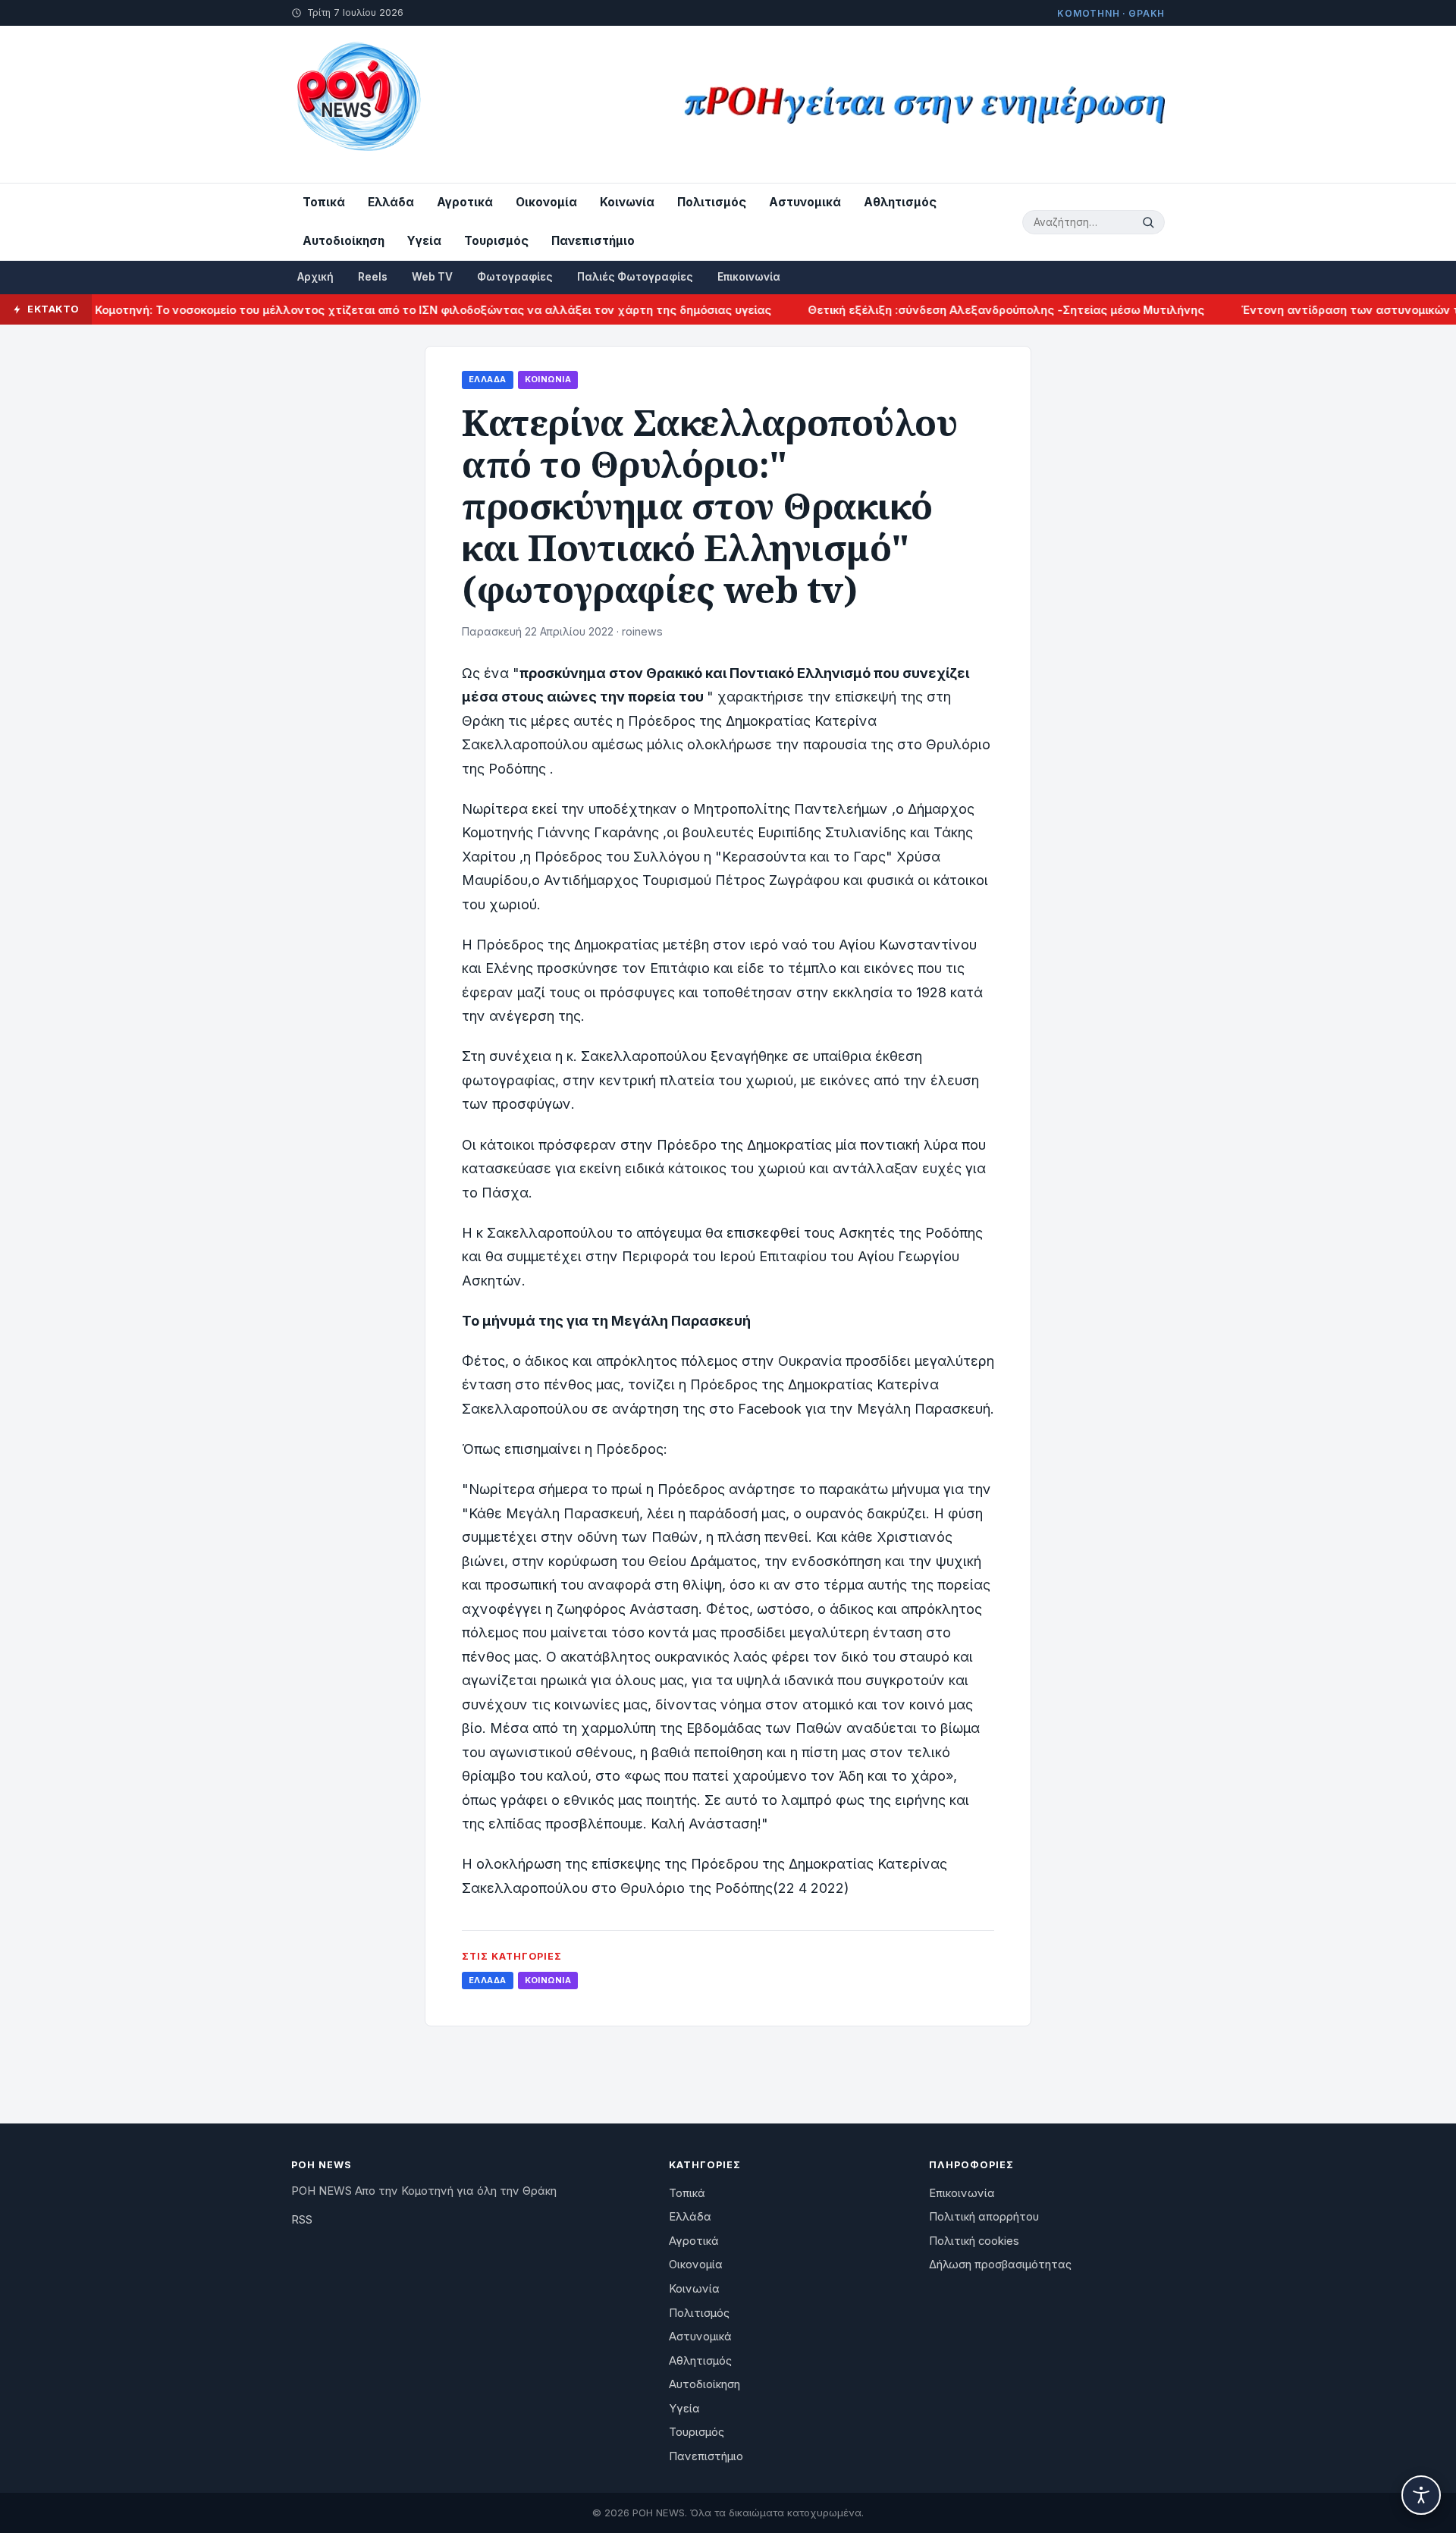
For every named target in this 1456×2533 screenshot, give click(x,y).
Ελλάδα (391, 202)
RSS (302, 2220)
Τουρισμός (496, 241)
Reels (373, 277)
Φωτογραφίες (515, 277)
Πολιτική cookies (974, 2241)
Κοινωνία (627, 202)
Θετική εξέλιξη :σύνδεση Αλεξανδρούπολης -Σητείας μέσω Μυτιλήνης (966, 310)
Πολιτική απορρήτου (984, 2217)
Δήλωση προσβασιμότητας (1000, 2265)
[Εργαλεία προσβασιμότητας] (1421, 2495)
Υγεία (424, 241)
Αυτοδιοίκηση (344, 241)
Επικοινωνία (749, 277)
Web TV (432, 277)
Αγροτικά (465, 202)
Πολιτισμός (712, 202)
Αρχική (315, 277)
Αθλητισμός (900, 202)
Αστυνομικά (805, 202)
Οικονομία (546, 202)
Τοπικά (324, 202)
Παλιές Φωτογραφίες (635, 277)
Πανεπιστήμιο (593, 241)
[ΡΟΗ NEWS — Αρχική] (358, 104)
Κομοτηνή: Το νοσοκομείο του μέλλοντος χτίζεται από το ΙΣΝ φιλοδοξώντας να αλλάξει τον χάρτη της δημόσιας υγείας (394, 310)
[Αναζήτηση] (1150, 222)
